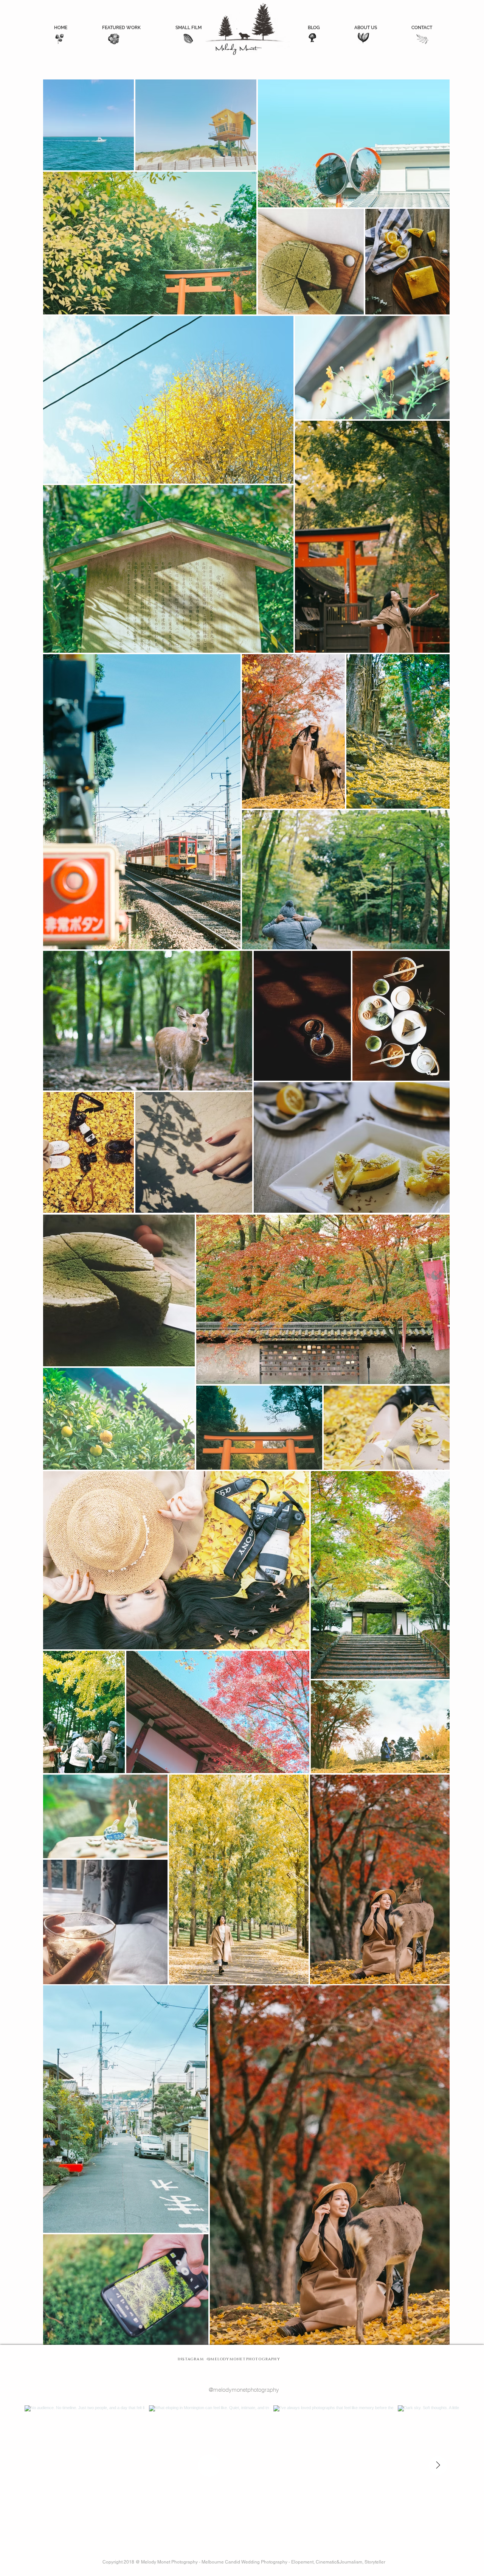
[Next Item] (438, 2466)
